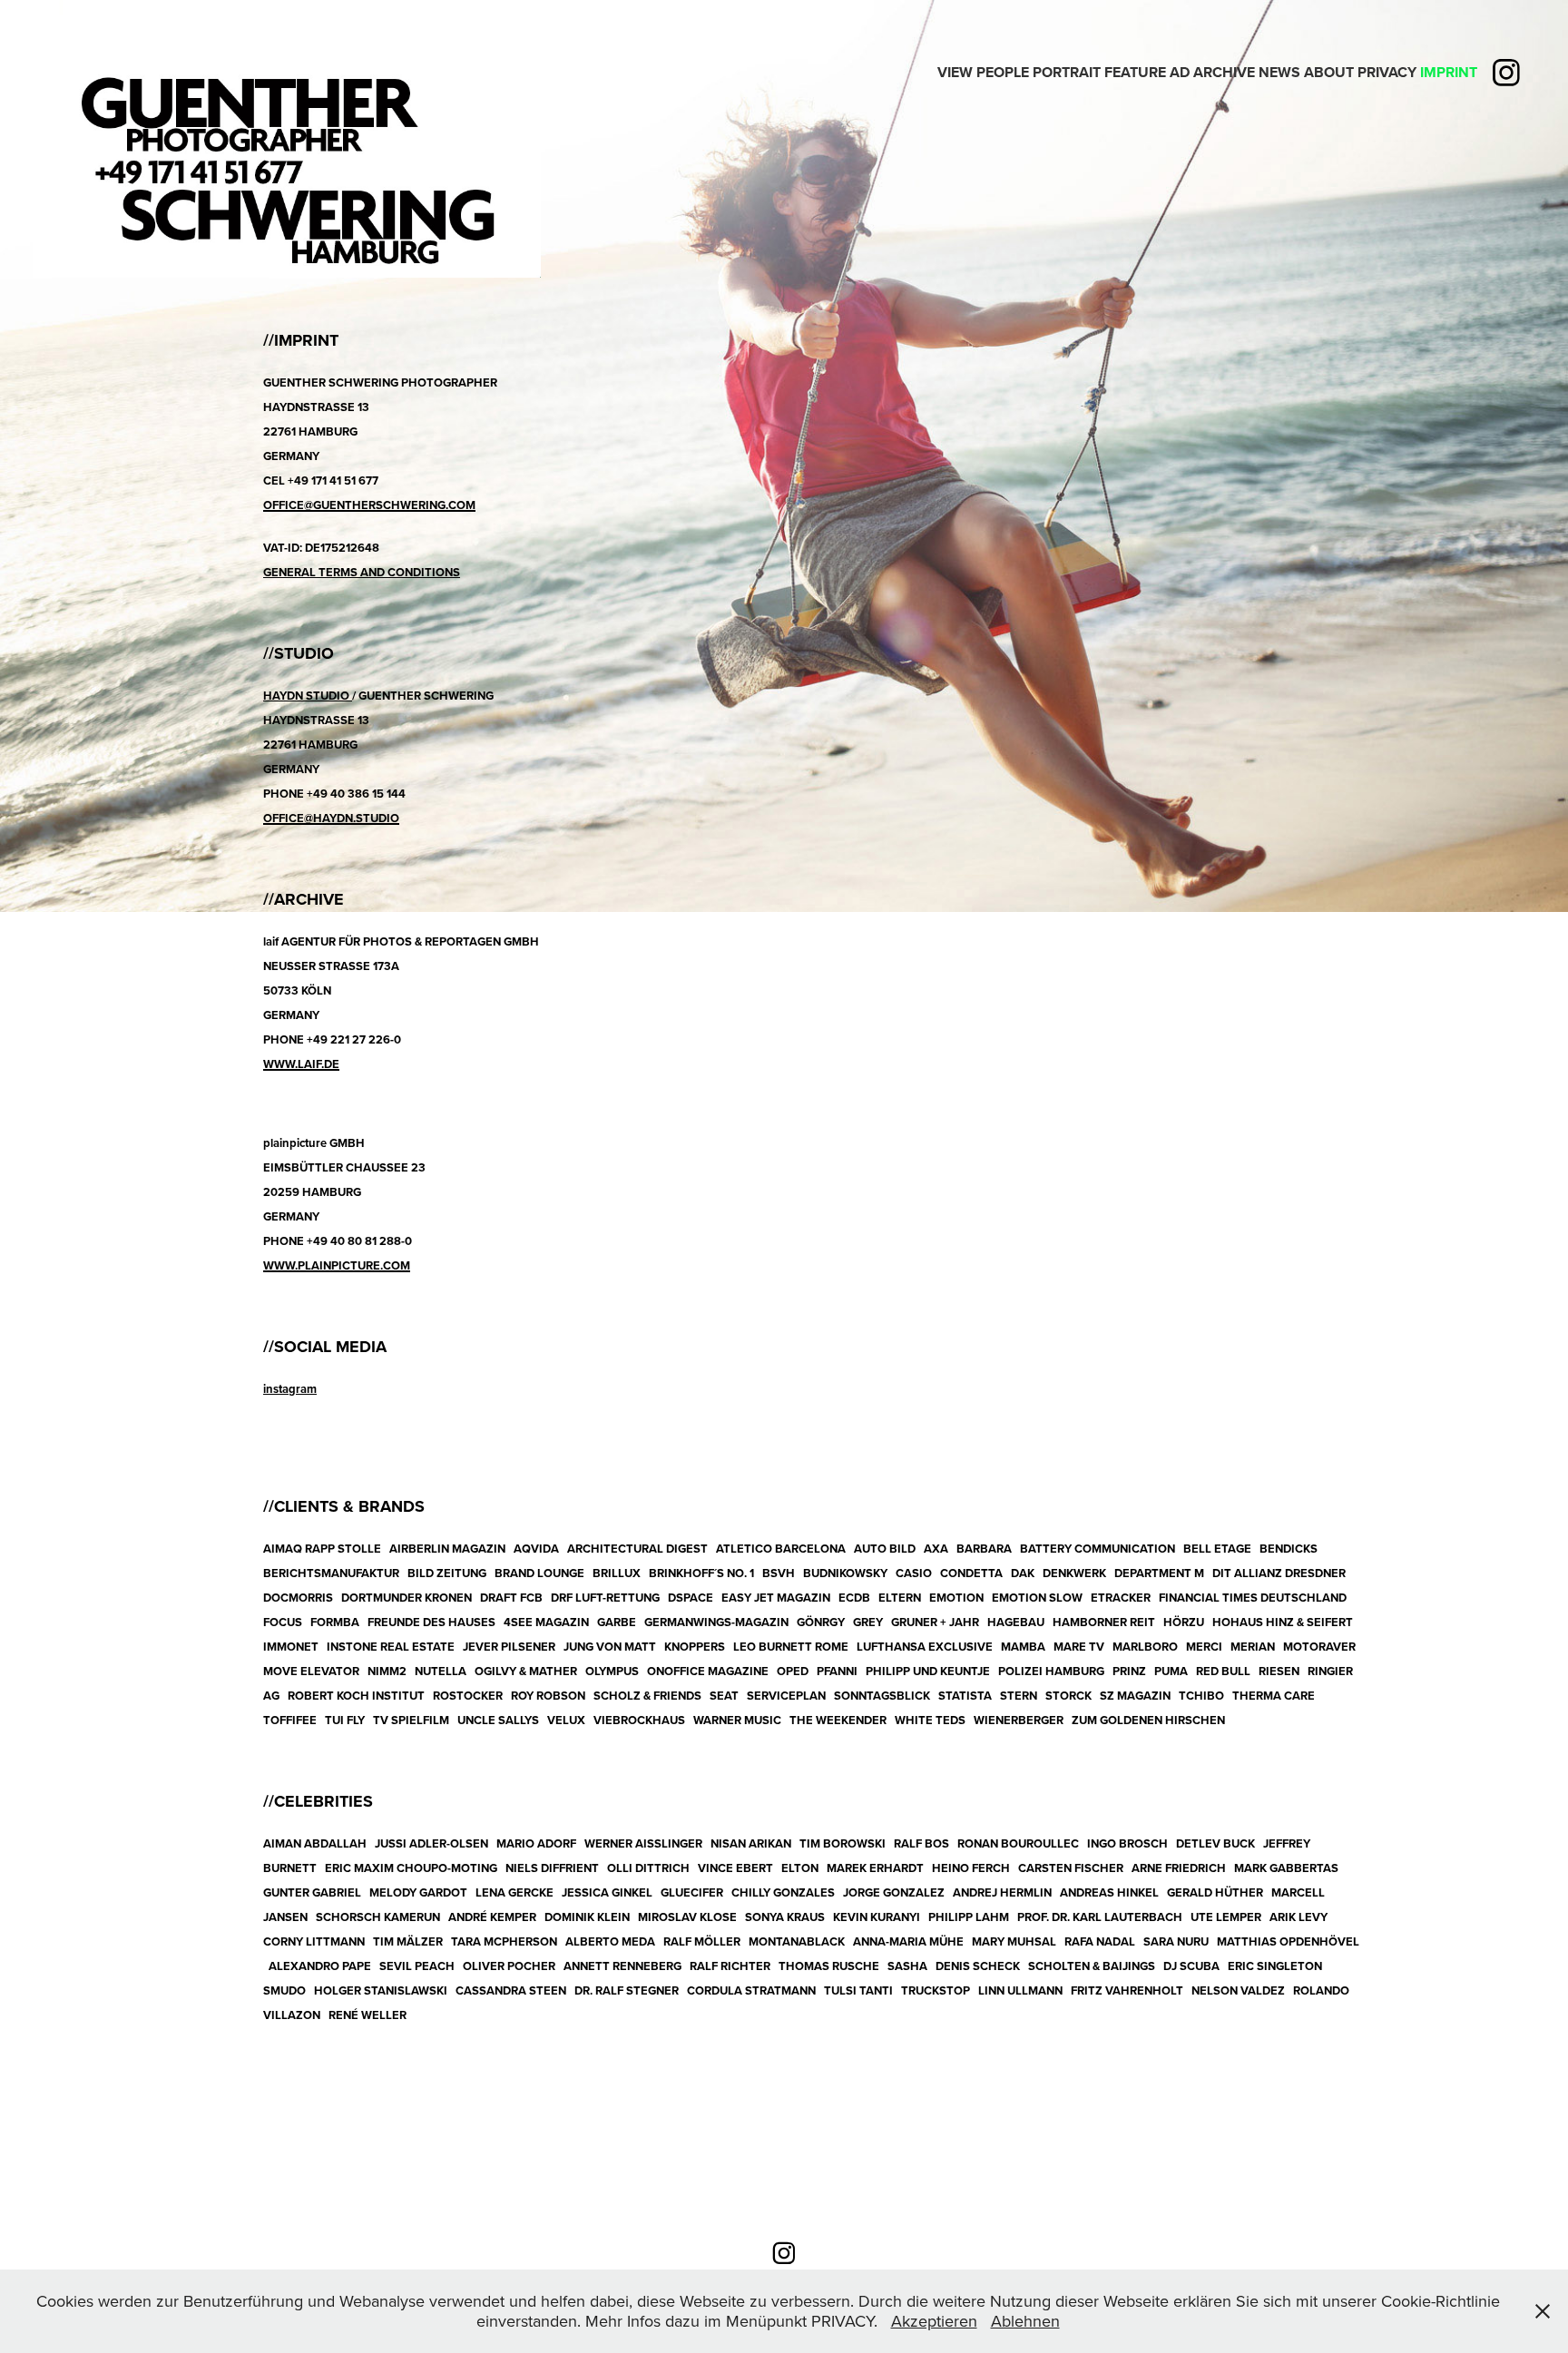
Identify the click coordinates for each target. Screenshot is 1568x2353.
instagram (290, 1389)
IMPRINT (1449, 72)
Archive (1224, 72)
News (1279, 72)
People (1003, 72)
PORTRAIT (1067, 72)
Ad (1180, 72)
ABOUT (1329, 72)
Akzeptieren (934, 2321)
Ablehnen (1025, 2321)
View (955, 72)
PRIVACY (1387, 72)
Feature (1135, 72)
